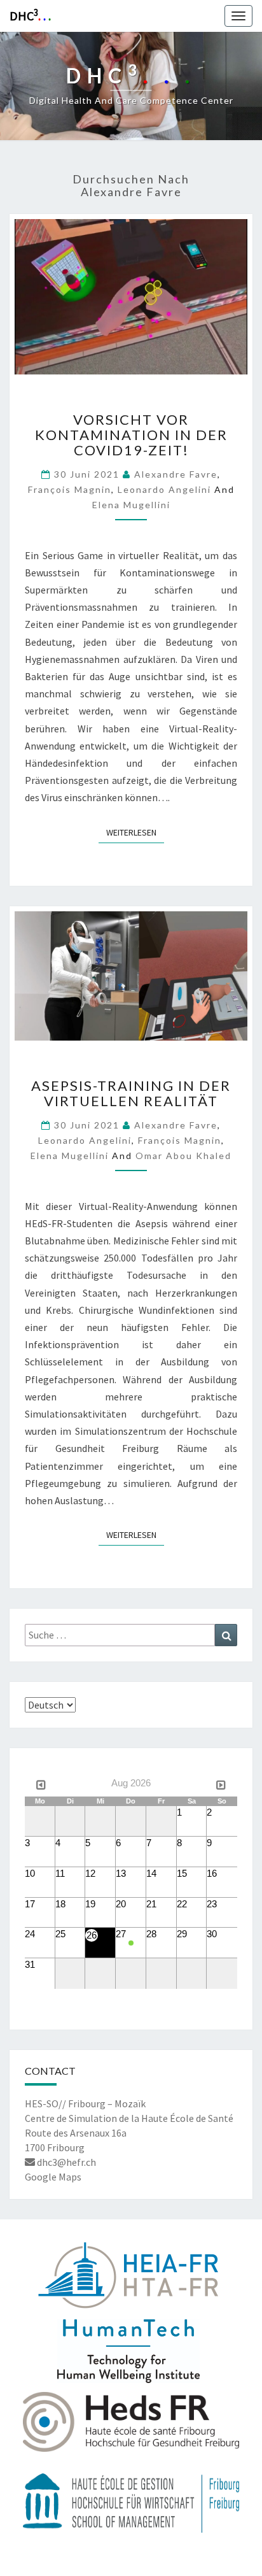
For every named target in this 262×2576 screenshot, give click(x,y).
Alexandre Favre (176, 474)
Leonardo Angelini (164, 489)
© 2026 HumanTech (131, 2561)
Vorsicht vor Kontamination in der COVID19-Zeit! (131, 435)
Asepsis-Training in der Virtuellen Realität (131, 1093)
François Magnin (70, 489)
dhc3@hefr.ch (65, 2162)
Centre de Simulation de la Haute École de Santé (129, 2118)
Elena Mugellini (131, 505)
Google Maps (53, 2177)
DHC (30, 15)
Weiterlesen (135, 832)
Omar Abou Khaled (183, 1156)
